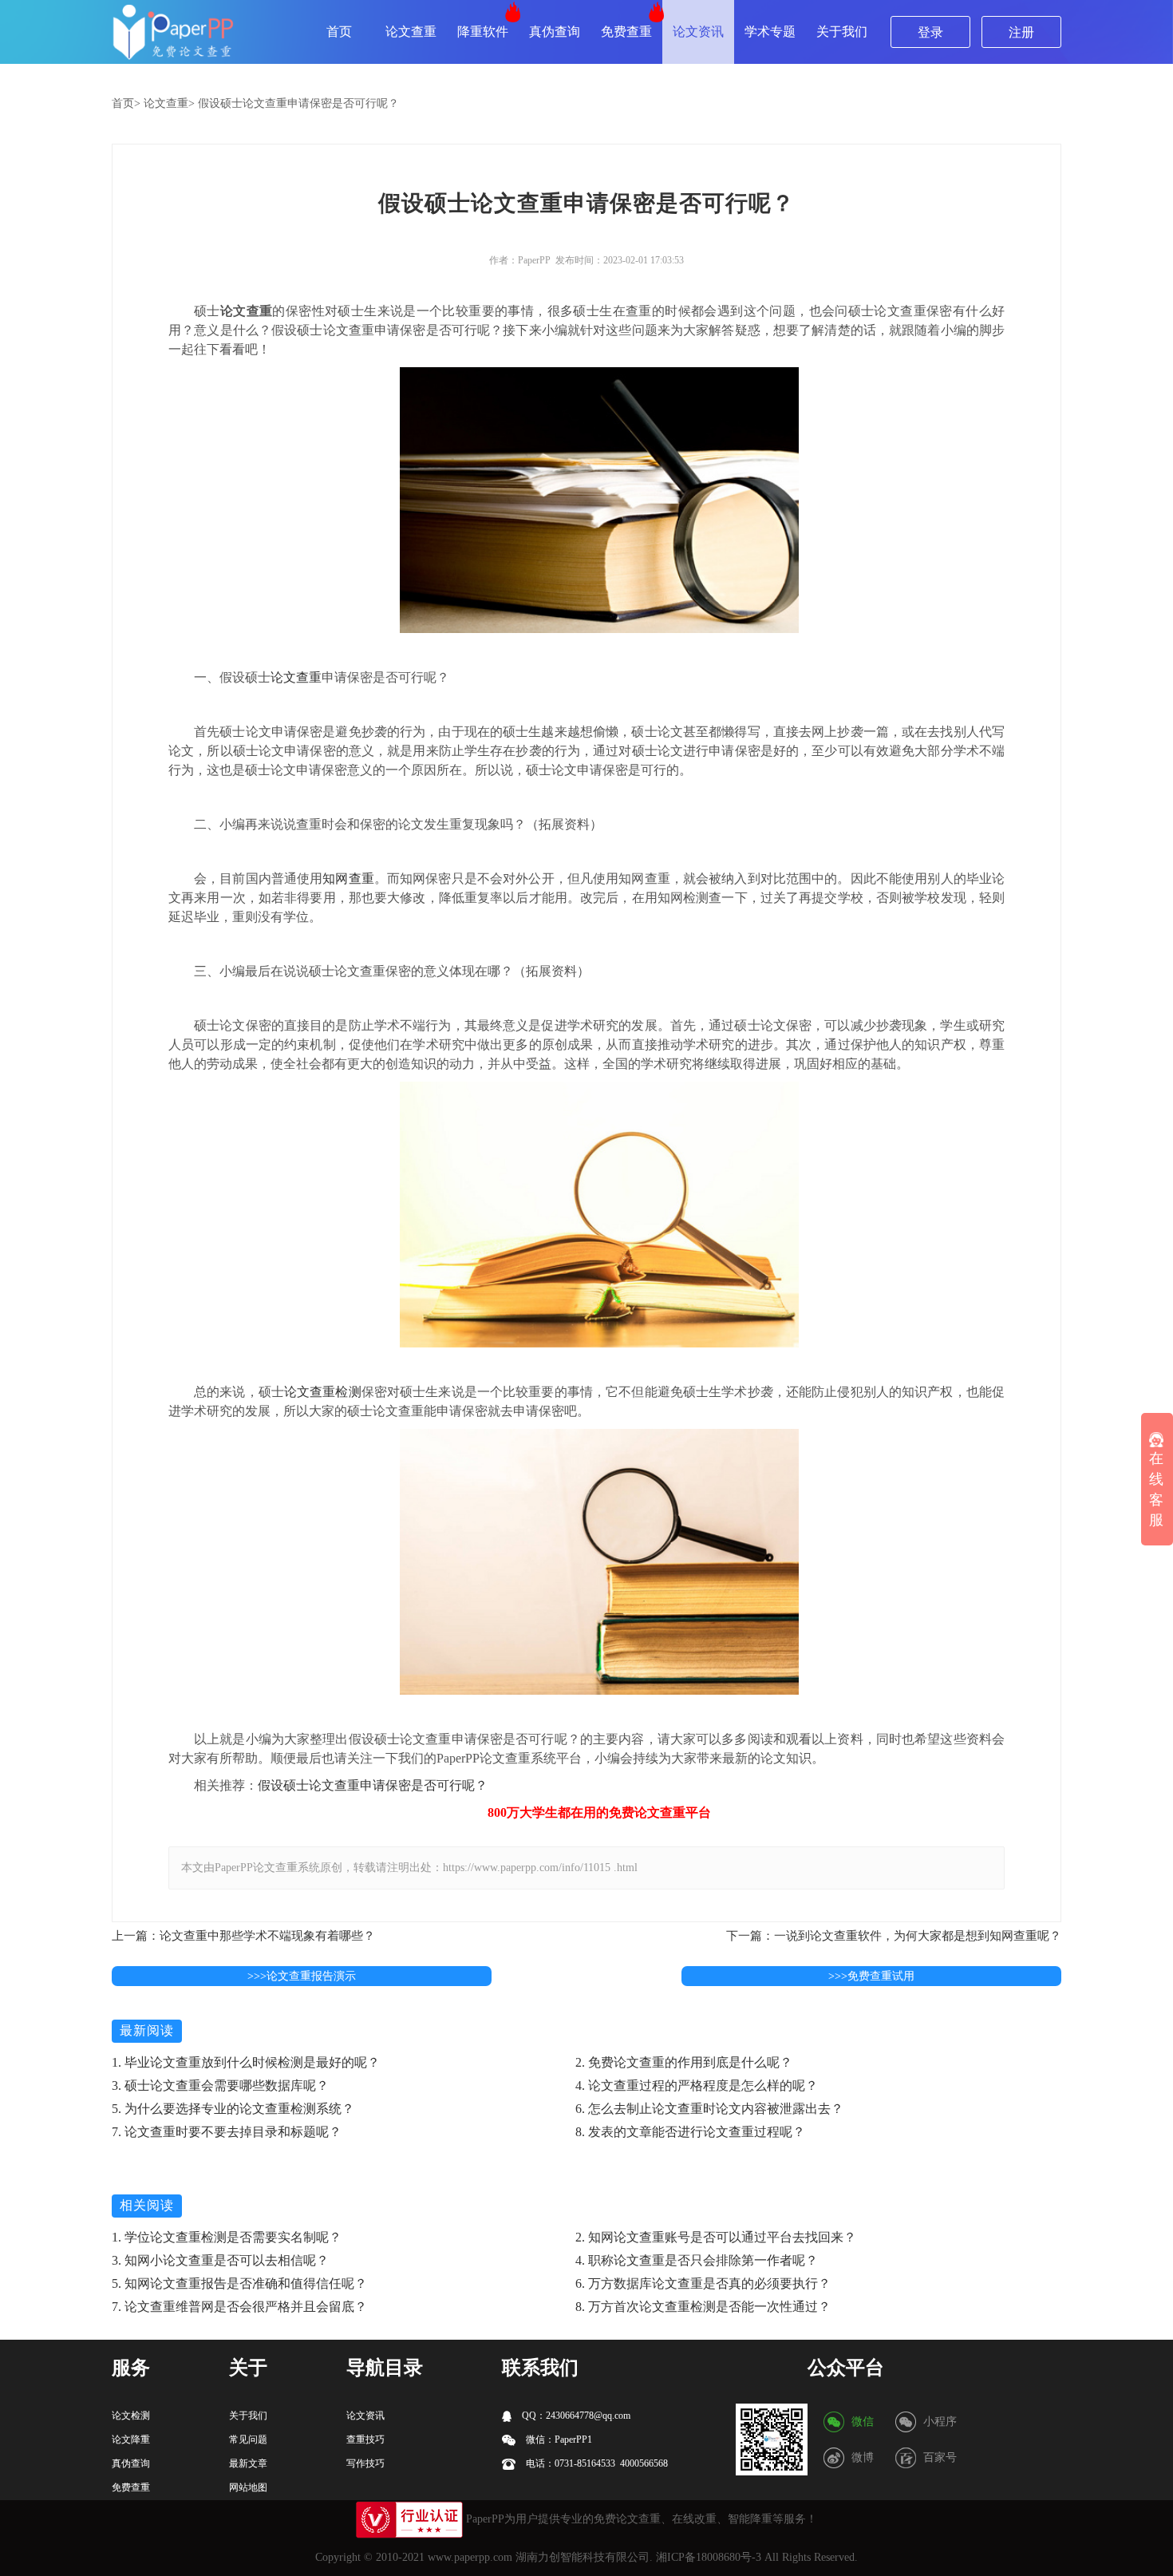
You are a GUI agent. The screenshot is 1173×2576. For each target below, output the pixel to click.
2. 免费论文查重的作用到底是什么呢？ (684, 2062)
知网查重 (348, 878)
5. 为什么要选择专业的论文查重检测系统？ (233, 2109)
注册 (1021, 32)
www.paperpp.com (470, 2557)
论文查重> (169, 103)
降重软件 (483, 32)
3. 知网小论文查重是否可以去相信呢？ (220, 2260)
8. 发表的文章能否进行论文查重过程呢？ (690, 2132)
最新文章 (248, 2463)
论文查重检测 (323, 1392)
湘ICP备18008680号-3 (709, 2557)
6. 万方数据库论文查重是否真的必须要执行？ (703, 2283)
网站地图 (248, 2487)
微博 (863, 2457)
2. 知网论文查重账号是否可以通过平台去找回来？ (716, 2237)
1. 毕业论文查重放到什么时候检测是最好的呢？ (246, 2062)
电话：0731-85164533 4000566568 (596, 2463)
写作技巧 (365, 2463)
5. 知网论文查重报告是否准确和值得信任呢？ (239, 2283)
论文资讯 (698, 32)
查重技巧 (365, 2439)
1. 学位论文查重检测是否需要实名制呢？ (227, 2237)
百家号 (940, 2457)
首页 (339, 32)
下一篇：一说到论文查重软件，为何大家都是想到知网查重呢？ (894, 1936)
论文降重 (131, 2439)
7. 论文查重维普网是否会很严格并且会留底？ (239, 2307)
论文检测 (131, 2416)
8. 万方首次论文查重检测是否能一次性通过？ (703, 2307)
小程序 (940, 2422)
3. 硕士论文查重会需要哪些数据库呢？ (220, 2085)
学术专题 (770, 32)
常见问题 (248, 2439)
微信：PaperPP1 (558, 2439)
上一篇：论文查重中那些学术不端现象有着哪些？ (243, 1936)
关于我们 (842, 32)
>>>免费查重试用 (871, 1976)
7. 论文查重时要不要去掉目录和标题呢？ (227, 2132)
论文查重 (411, 32)
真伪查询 (555, 32)
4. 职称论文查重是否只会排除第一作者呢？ (697, 2260)
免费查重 (626, 32)
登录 (930, 32)
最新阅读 (147, 2030)
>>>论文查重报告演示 (302, 1976)
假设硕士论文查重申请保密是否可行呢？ (298, 103)
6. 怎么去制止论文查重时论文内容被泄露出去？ (709, 2109)
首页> (126, 103)
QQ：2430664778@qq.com (575, 2416)
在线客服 (1156, 1490)
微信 (863, 2422)
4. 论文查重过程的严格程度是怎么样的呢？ (697, 2085)
